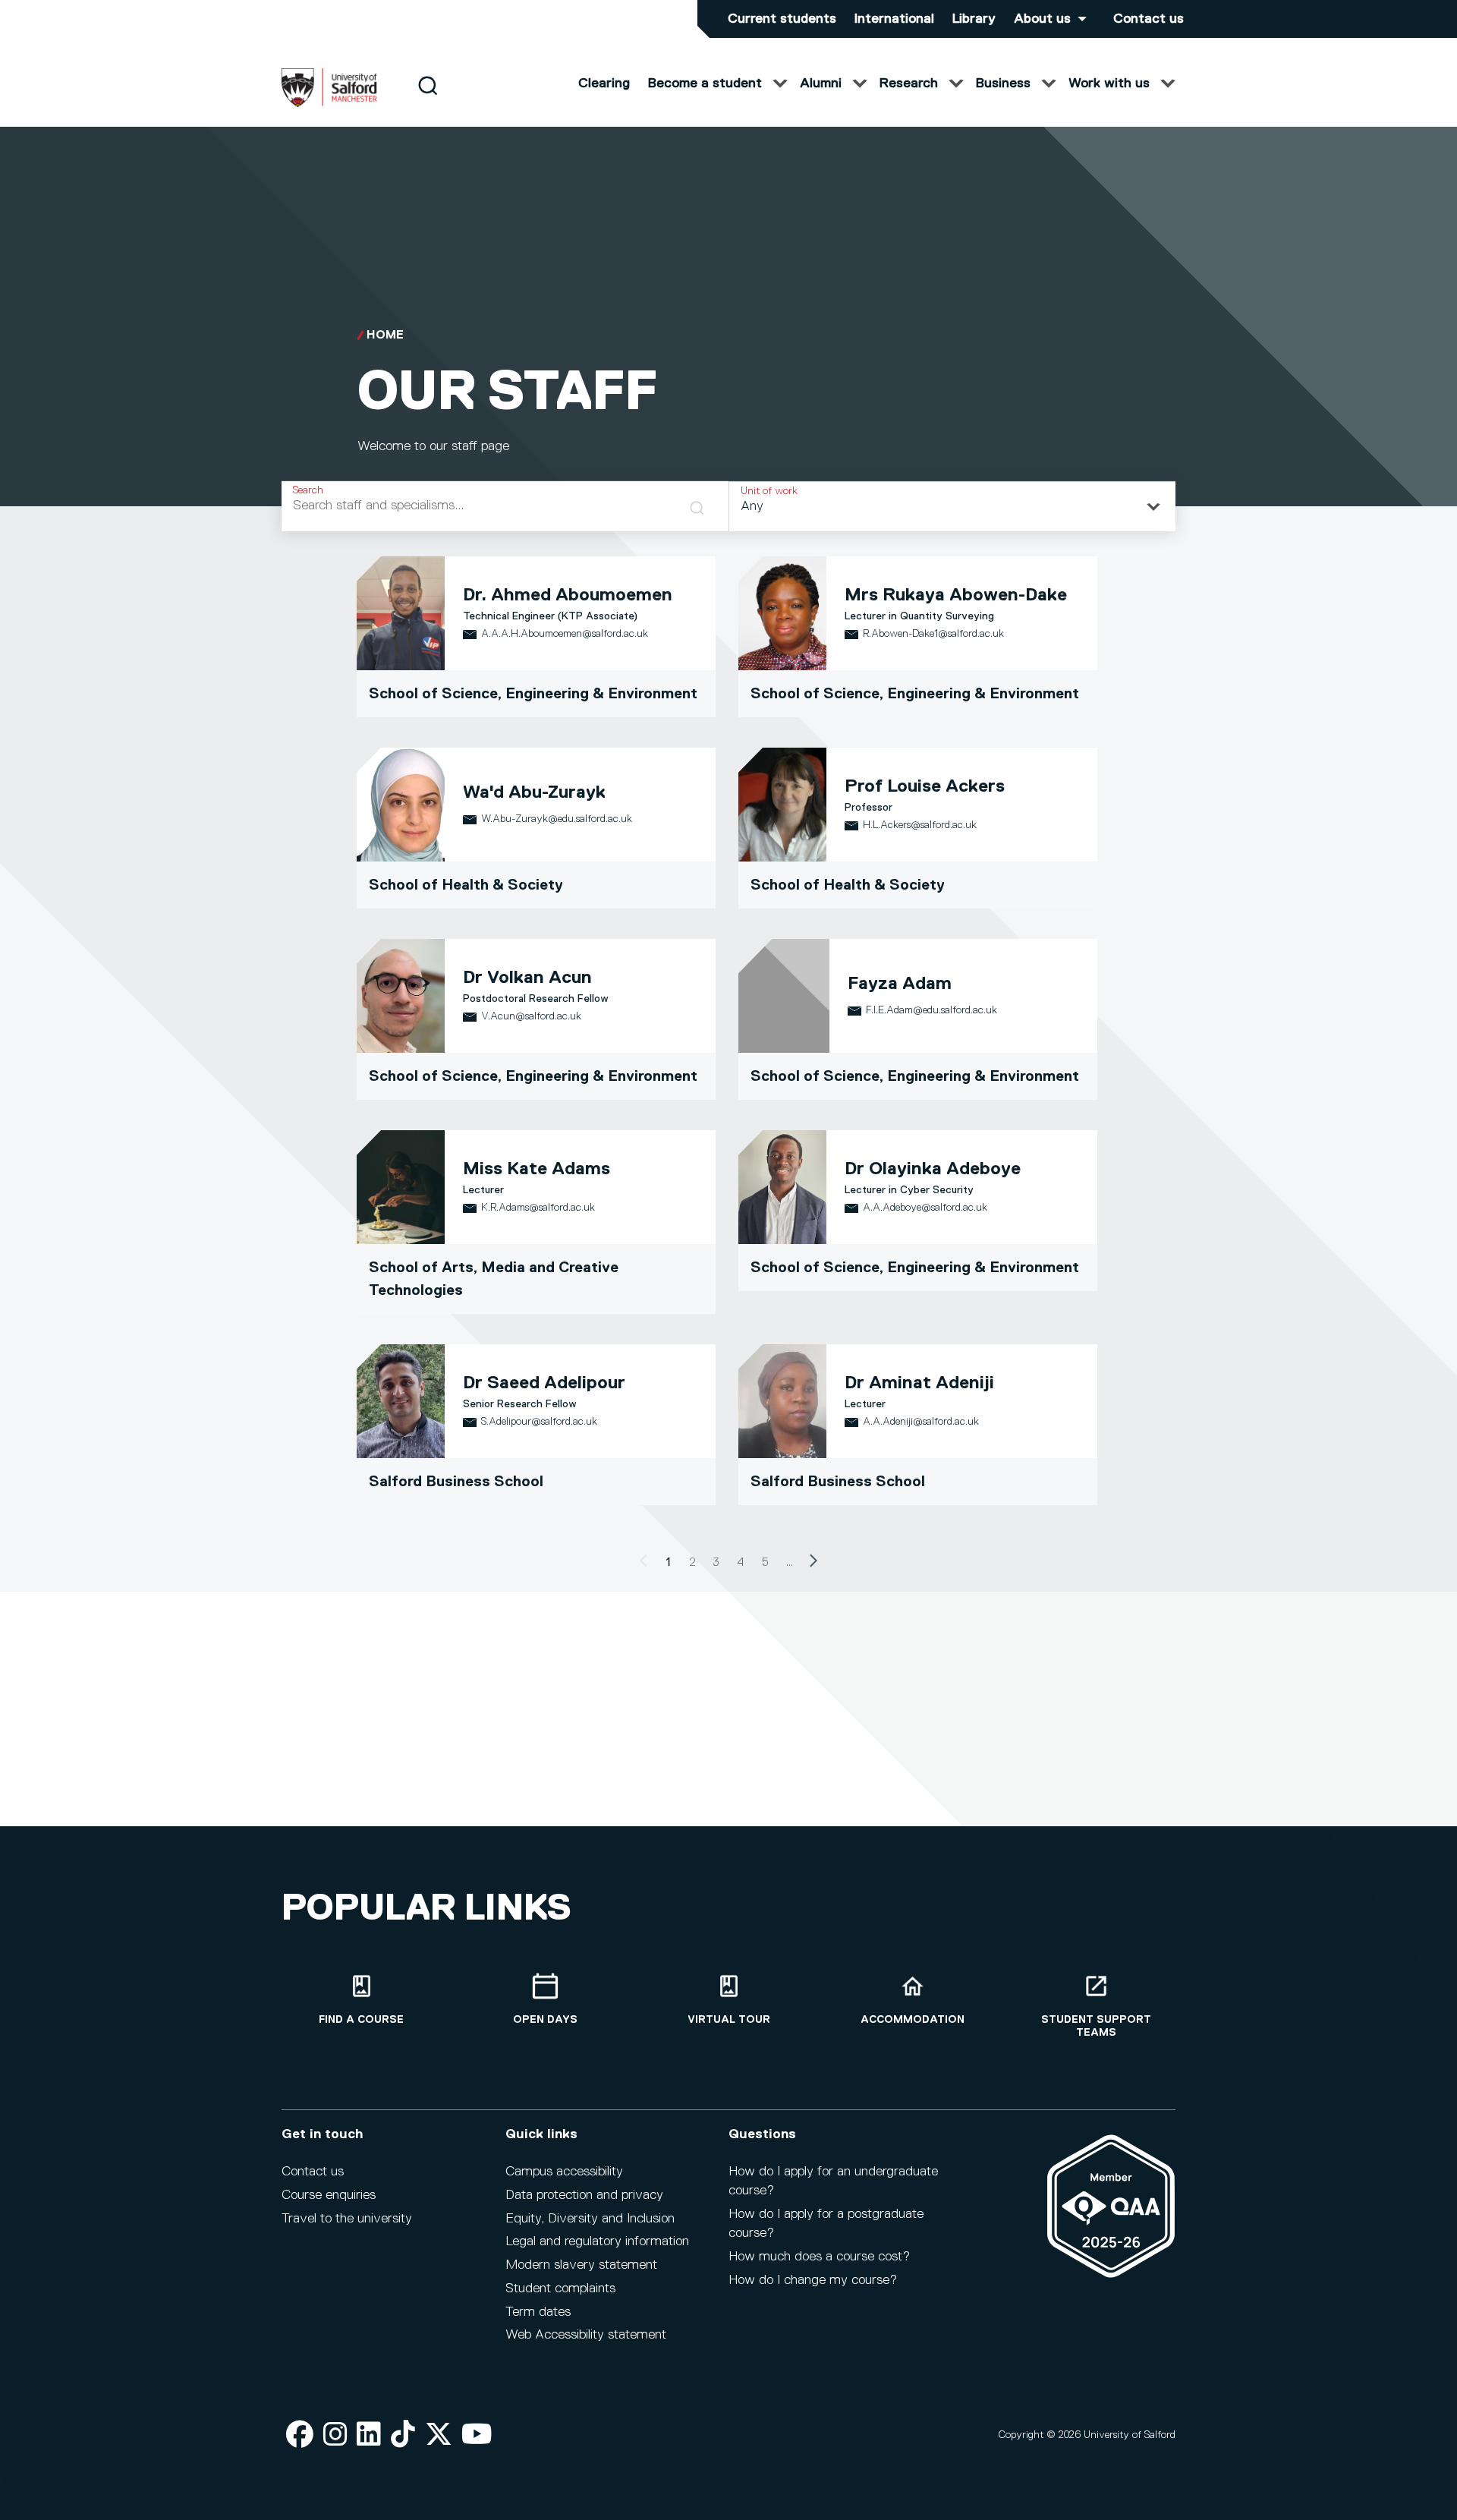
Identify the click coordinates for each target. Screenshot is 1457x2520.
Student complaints (560, 2288)
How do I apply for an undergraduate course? (833, 2181)
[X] (439, 2435)
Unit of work (769, 491)
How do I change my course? (813, 2280)
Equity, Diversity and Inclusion (590, 2219)
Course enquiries (329, 2195)
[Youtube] (477, 2435)
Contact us (1149, 19)
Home (385, 335)
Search (308, 490)
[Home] (329, 104)
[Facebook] (300, 2435)
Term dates (538, 2312)
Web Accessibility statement (586, 2335)
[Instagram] (335, 2435)
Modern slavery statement (581, 2265)
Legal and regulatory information (597, 2241)
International (894, 19)
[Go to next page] (813, 1563)
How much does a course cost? (819, 2257)
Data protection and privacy (584, 2195)
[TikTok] (403, 2435)
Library (974, 19)
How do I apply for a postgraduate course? (826, 2224)
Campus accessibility (564, 2172)
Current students (782, 19)
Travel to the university (347, 2219)
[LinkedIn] (369, 2435)
